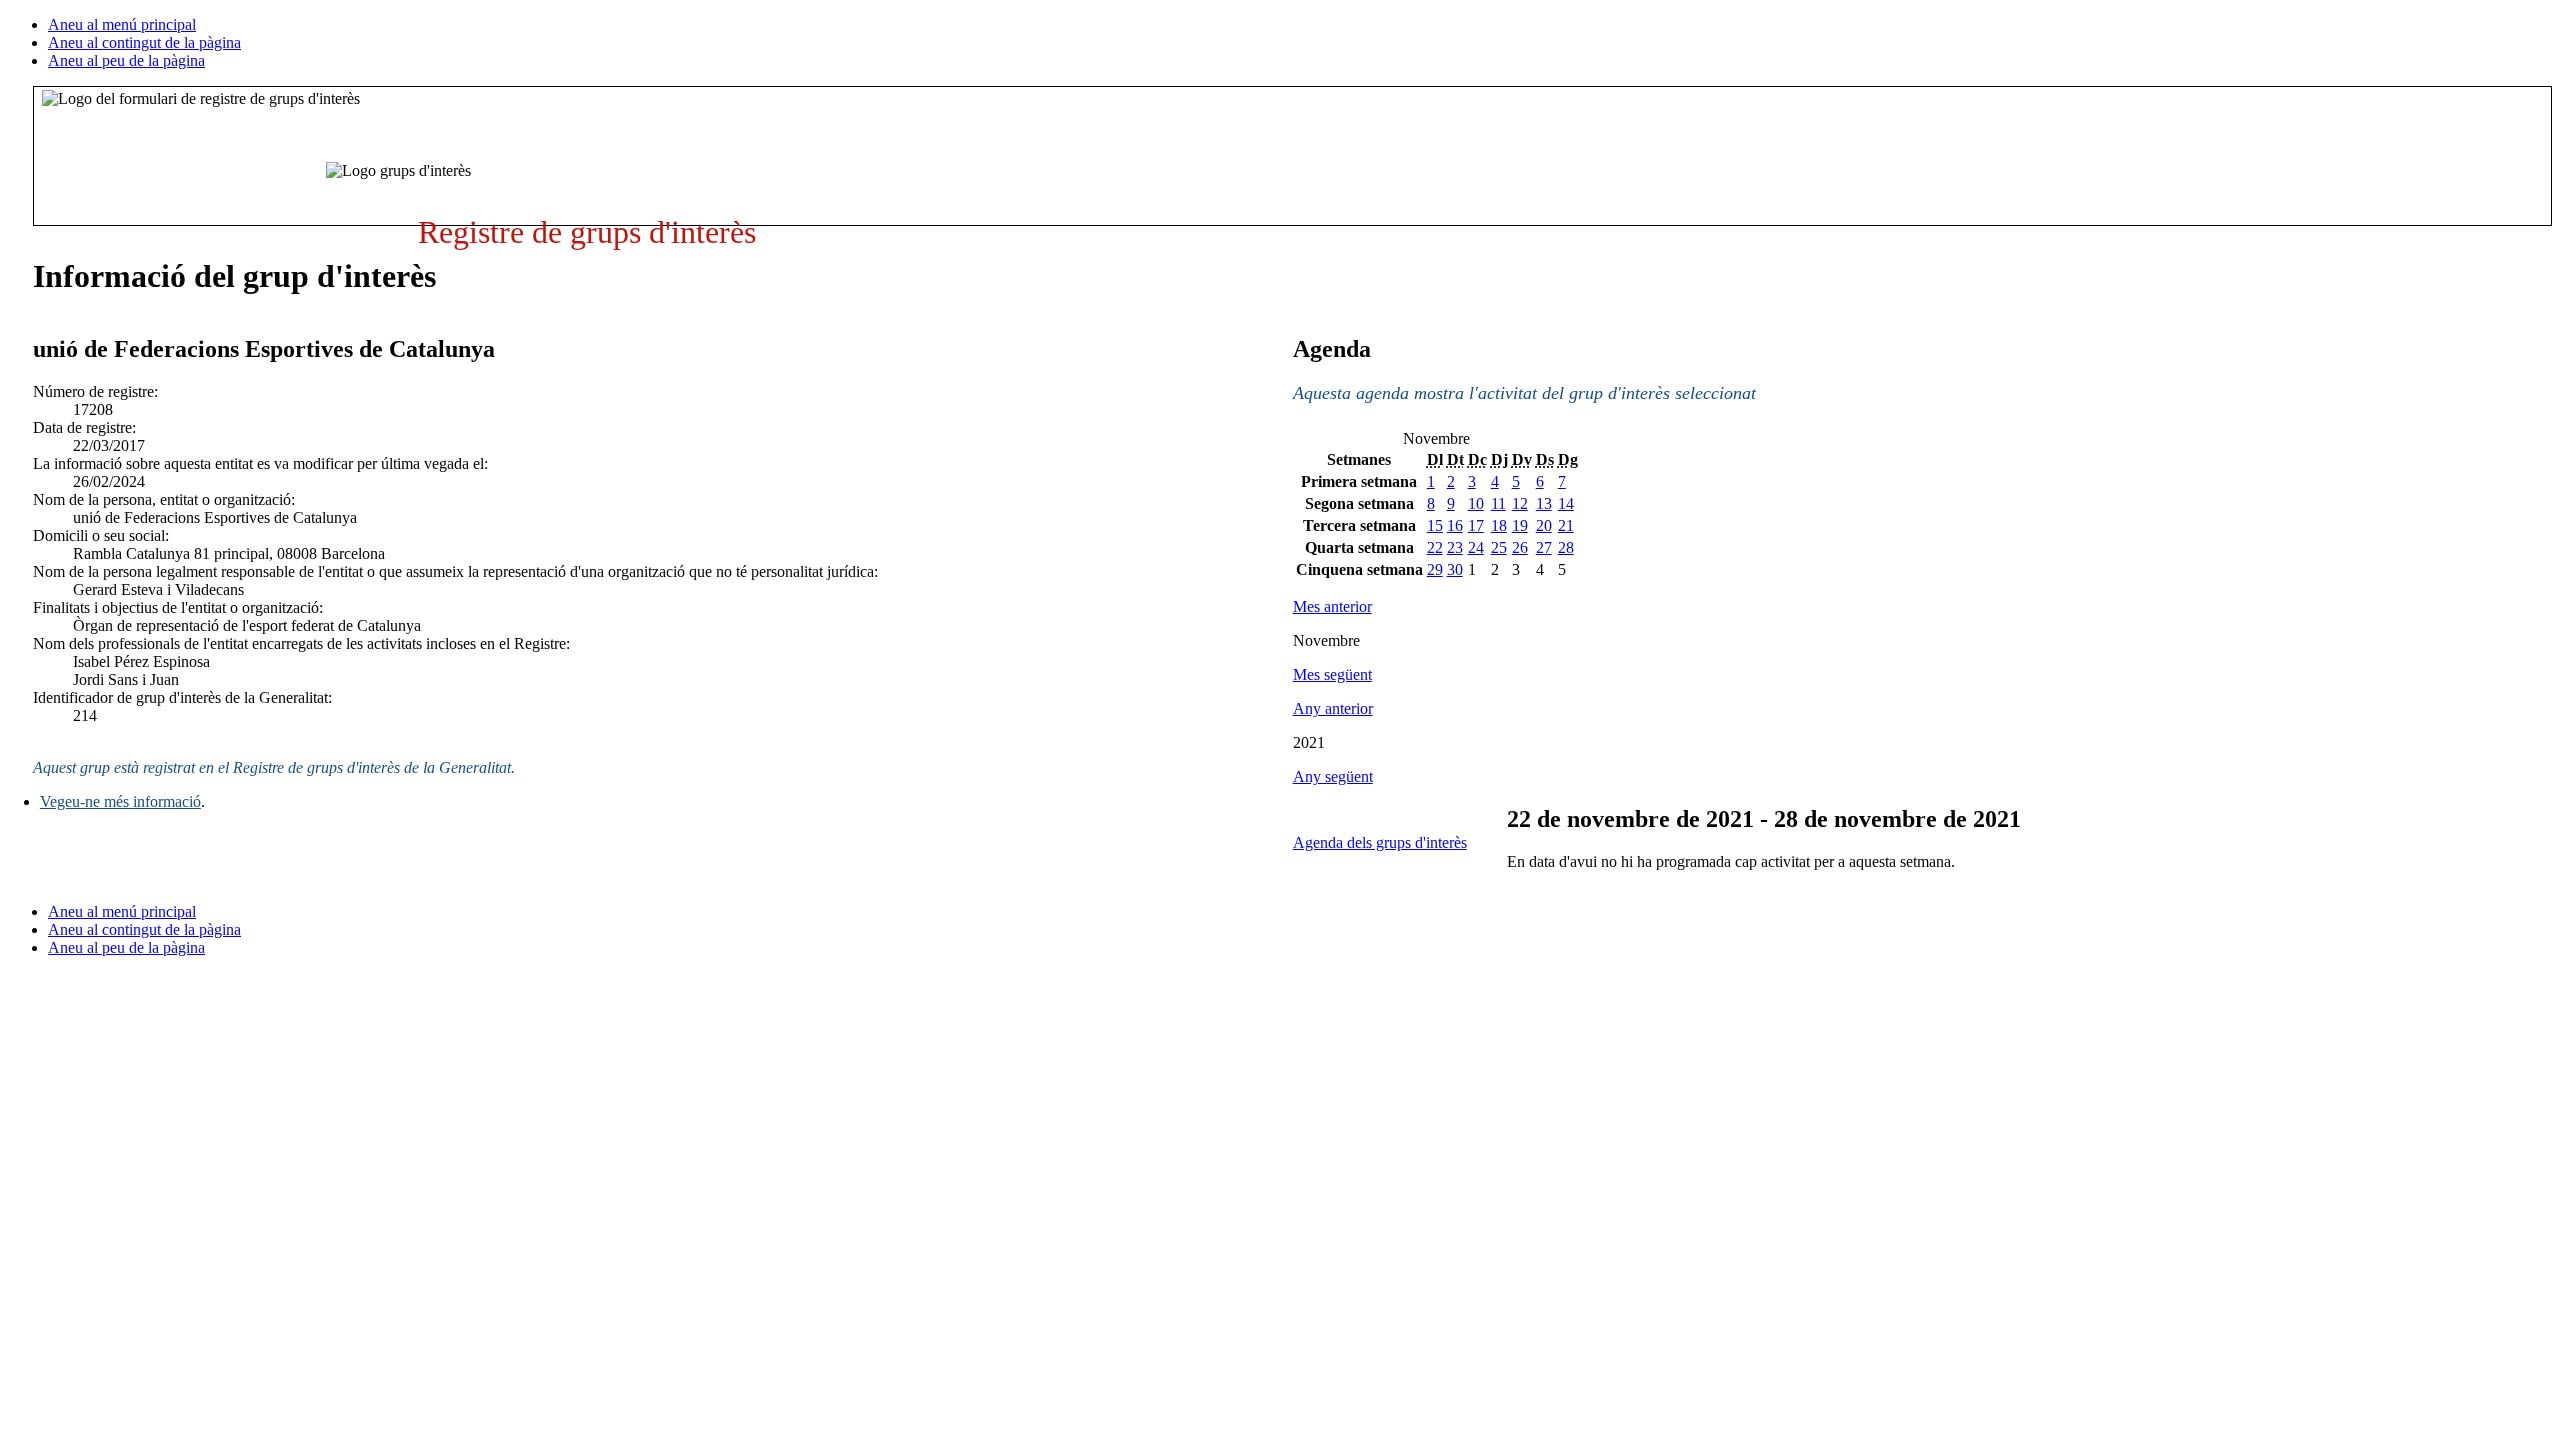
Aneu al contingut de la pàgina (144, 42)
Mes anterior (1332, 606)
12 (1520, 503)
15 (1435, 525)
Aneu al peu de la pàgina (126, 60)
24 (1476, 547)
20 (1544, 525)
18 (1499, 525)
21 (1566, 525)
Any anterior (1333, 708)
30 (1455, 569)
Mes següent (1332, 674)
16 (1455, 525)
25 (1499, 547)
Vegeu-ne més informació (120, 801)
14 (1566, 503)
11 (1498, 503)
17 (1476, 525)
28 (1566, 547)
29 (1435, 569)
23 (1455, 547)
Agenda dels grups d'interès (1380, 842)
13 (1544, 503)
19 (1520, 525)
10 (1476, 503)
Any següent (1333, 776)
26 (1520, 547)
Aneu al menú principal (122, 24)
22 (1435, 547)
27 (1544, 547)
